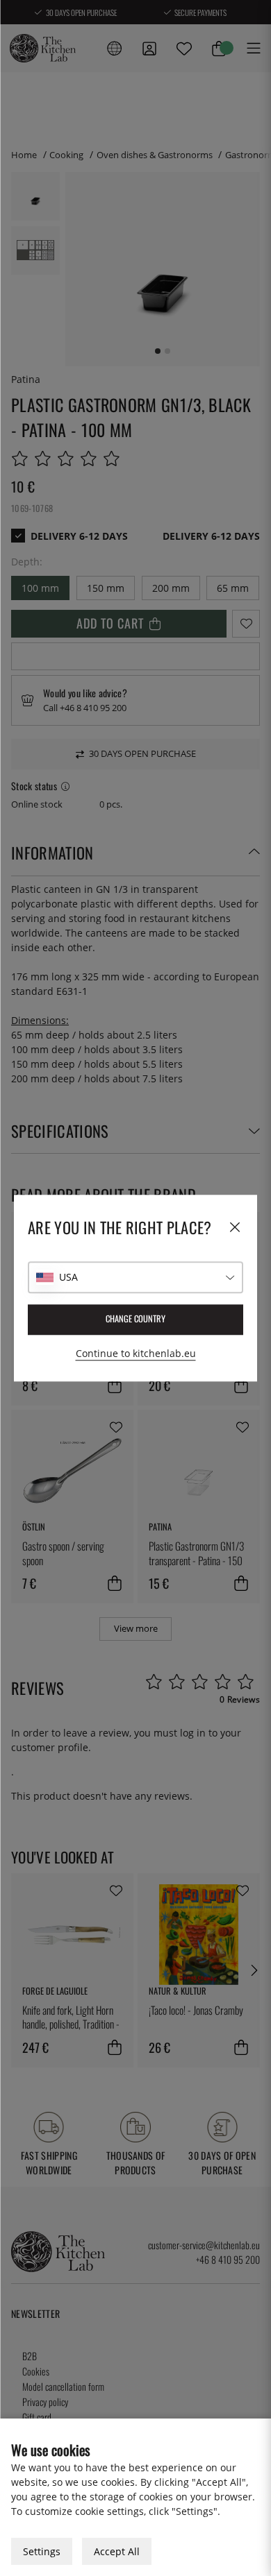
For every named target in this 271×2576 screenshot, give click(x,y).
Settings (42, 2551)
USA (68, 1277)
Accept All (117, 2551)
